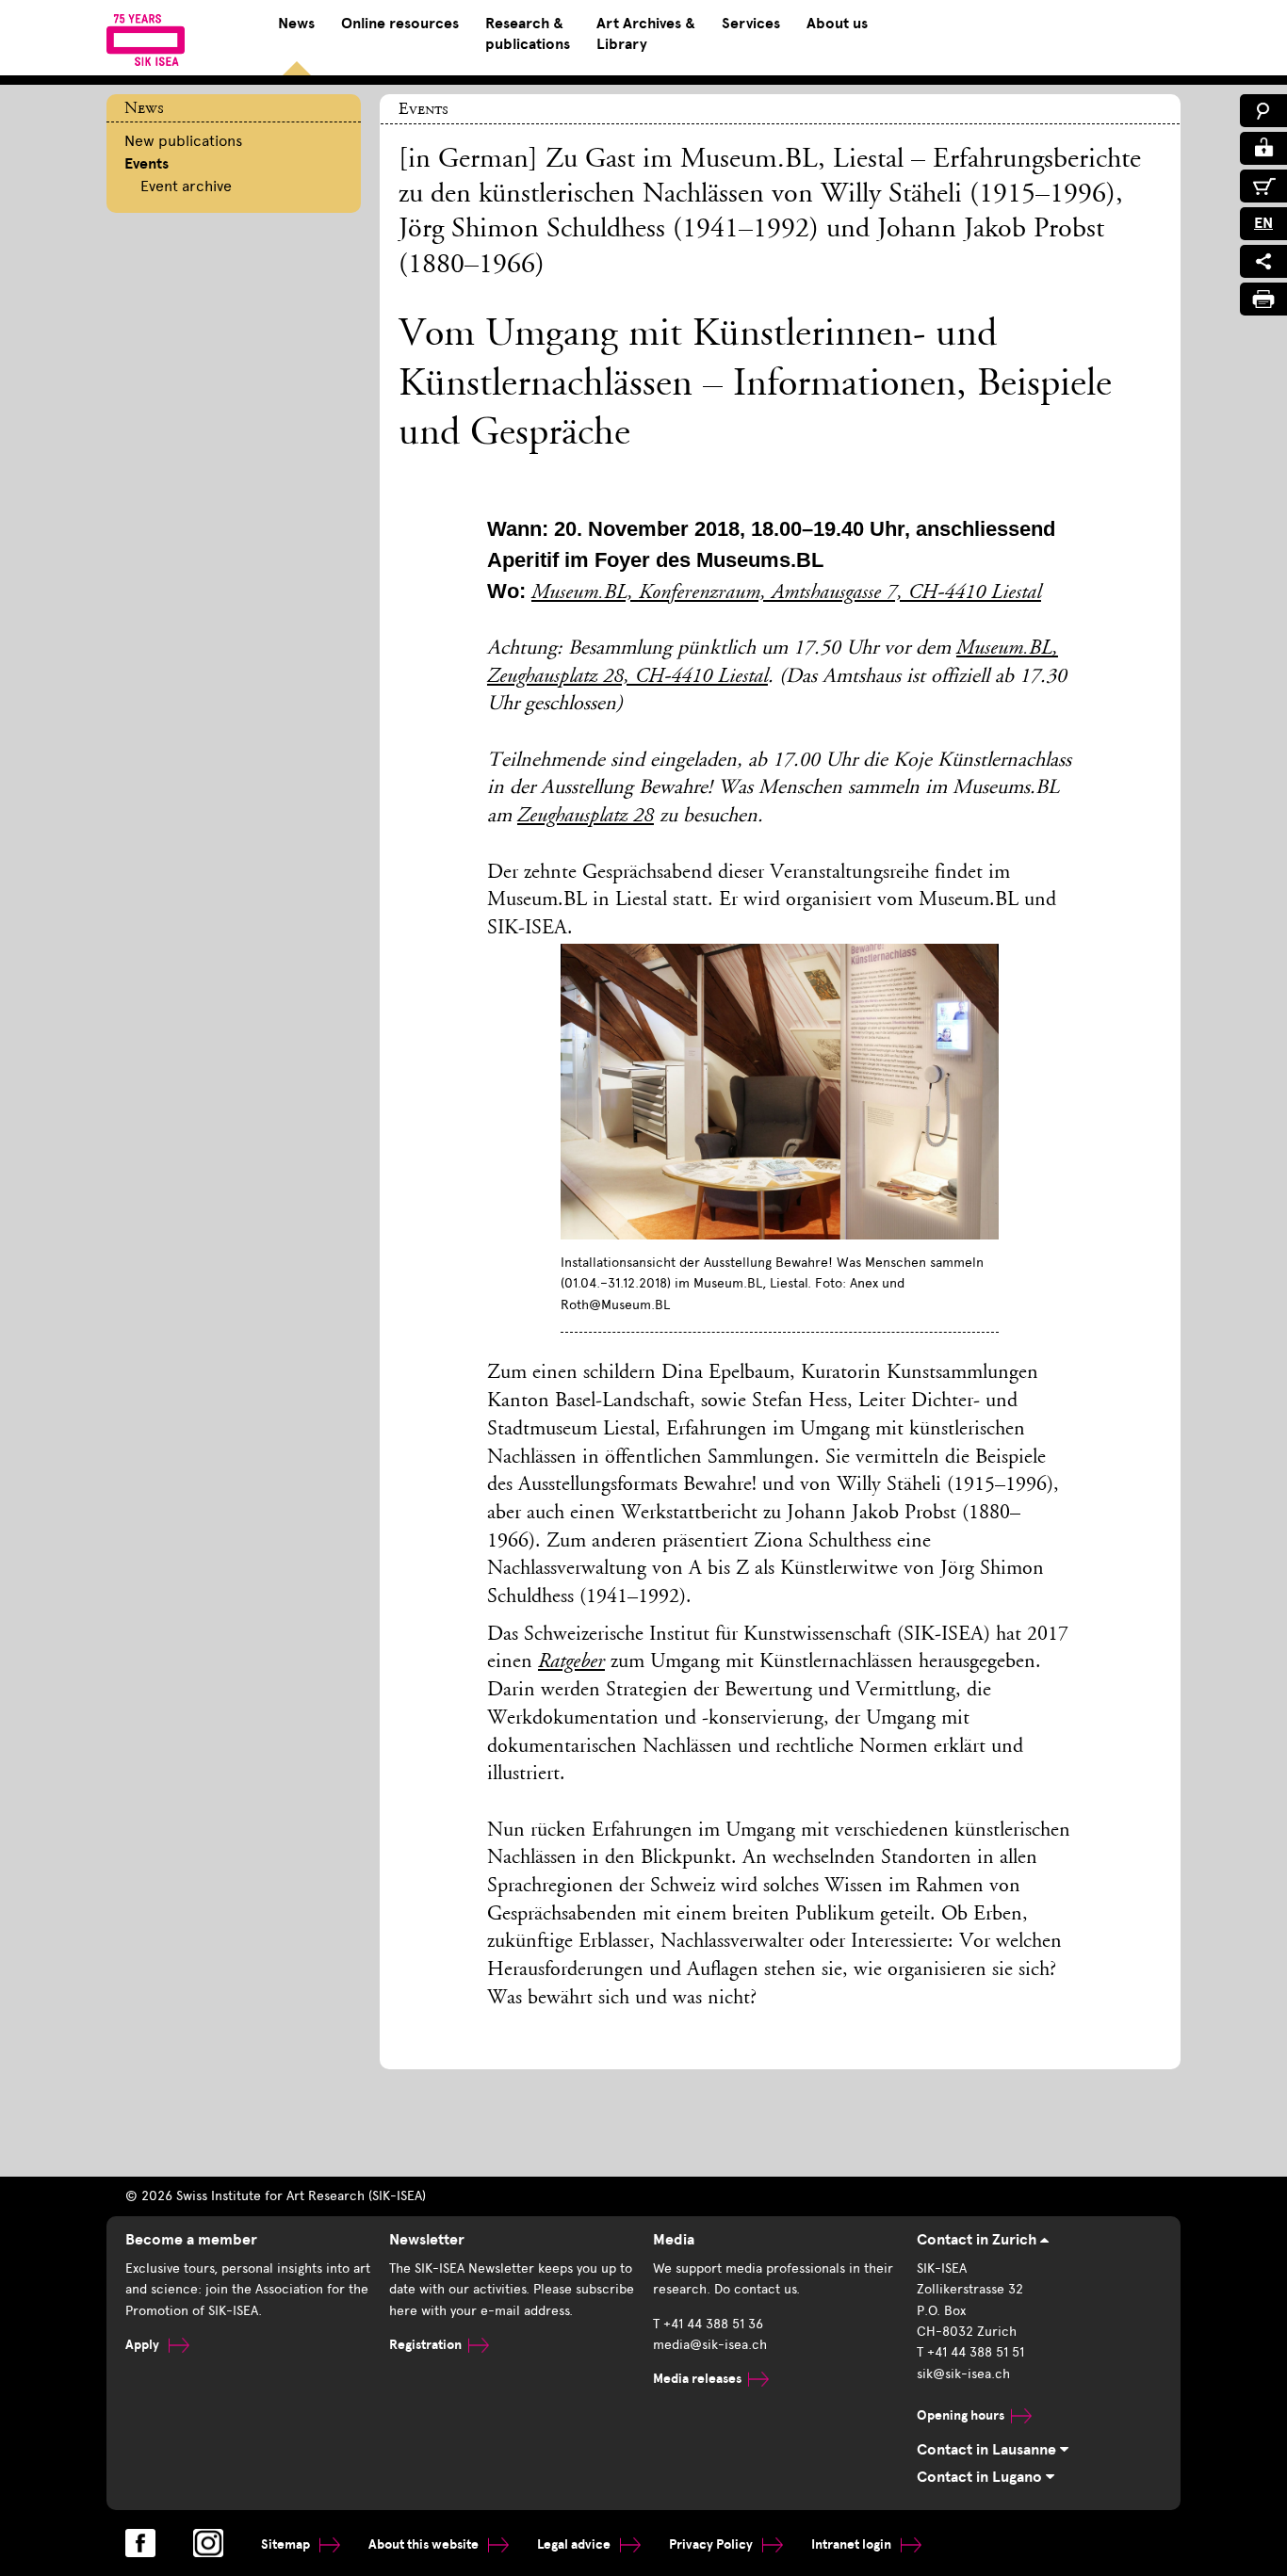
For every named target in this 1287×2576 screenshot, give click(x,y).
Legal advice (575, 2544)
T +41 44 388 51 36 (708, 2324)
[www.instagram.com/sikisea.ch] (208, 2543)
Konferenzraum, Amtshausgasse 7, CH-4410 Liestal (840, 593)
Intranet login (853, 2544)
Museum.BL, (585, 593)
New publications (183, 141)
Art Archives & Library (646, 34)
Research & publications (528, 34)
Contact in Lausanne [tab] (988, 2450)
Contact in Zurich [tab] (978, 2240)
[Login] (1263, 148)
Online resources (400, 24)
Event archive (186, 186)
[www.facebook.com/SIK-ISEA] (140, 2543)
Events (147, 164)
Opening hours (961, 2415)
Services (751, 24)
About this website (425, 2544)
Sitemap (287, 2544)
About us (837, 24)
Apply (144, 2345)
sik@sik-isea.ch (963, 2374)
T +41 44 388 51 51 (970, 2352)
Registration (425, 2345)
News (296, 24)
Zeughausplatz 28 (586, 817)
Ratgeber (571, 1662)
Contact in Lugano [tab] (981, 2477)
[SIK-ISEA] (146, 40)
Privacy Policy (712, 2544)
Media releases (697, 2379)
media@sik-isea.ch (710, 2345)
